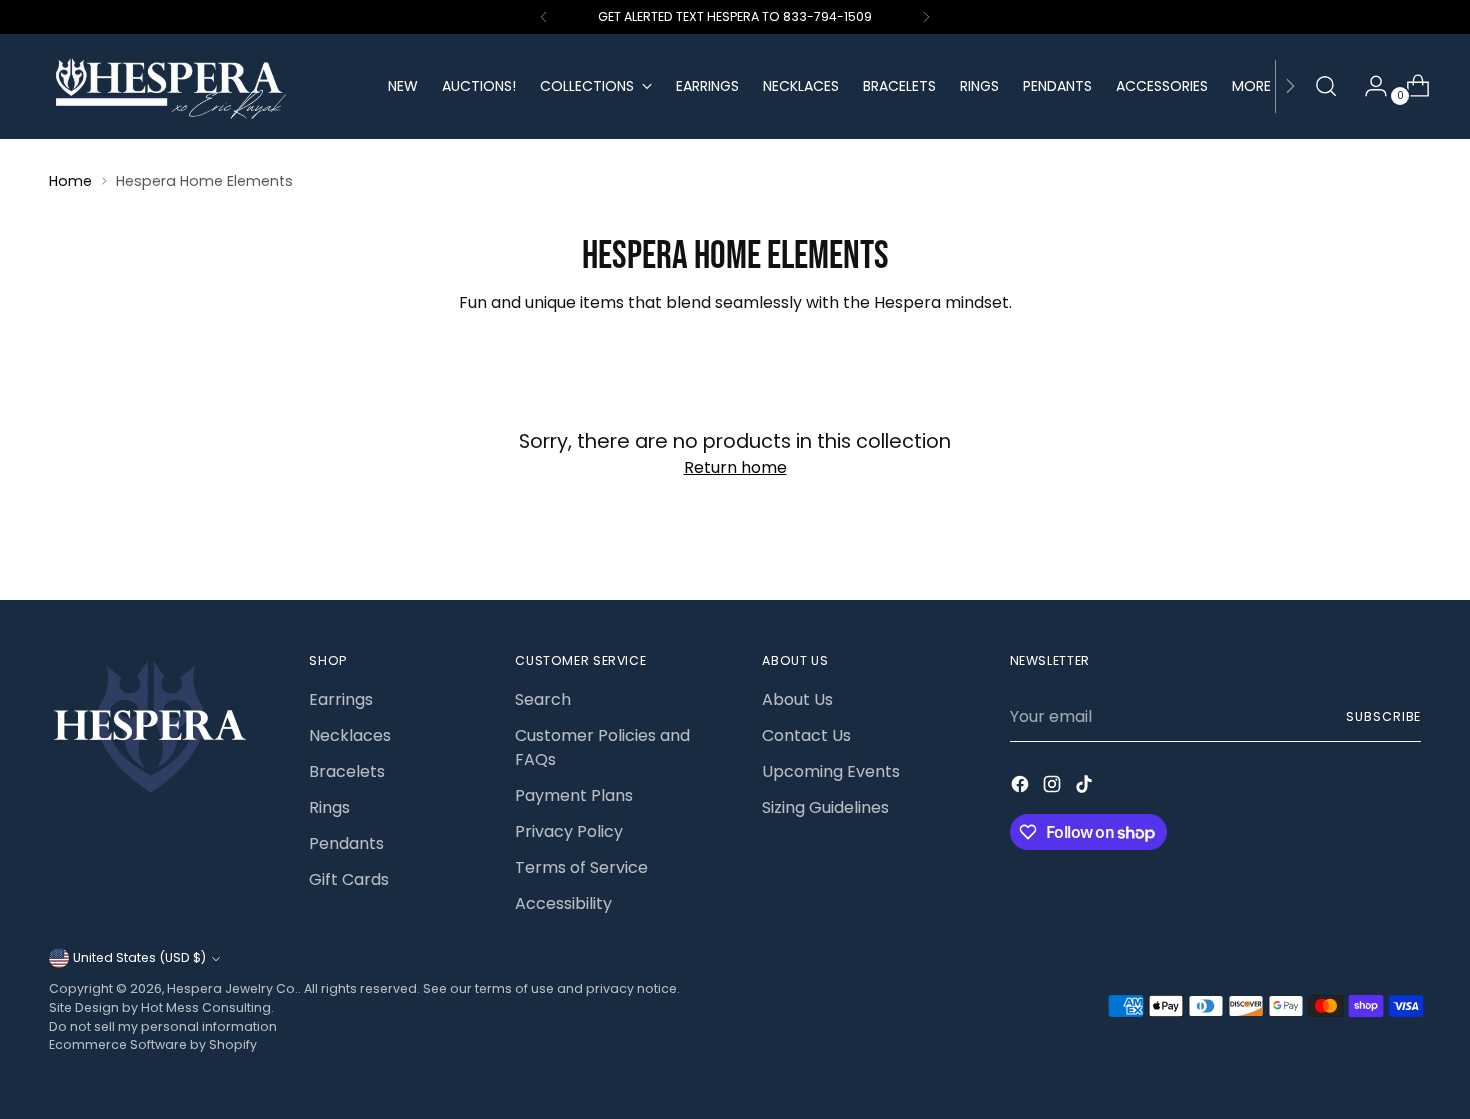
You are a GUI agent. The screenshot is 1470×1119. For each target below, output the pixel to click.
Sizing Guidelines (825, 807)
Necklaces (350, 735)
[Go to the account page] (1368, 86)
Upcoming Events (831, 771)
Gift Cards (349, 879)
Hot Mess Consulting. (207, 1007)
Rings (329, 807)
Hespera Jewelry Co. (232, 988)
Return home (735, 467)
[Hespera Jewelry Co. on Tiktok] (1086, 787)
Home (70, 181)
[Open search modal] (1326, 86)
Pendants (346, 843)
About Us (797, 699)
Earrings (341, 699)
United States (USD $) (139, 957)
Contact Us (806, 735)
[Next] (926, 17)
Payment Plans (574, 795)
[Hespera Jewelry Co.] (204, 86)
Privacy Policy (569, 831)
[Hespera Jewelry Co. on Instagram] (1054, 787)
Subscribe (1383, 716)
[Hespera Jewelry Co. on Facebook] (1022, 787)
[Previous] (544, 17)
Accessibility (563, 903)
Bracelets (347, 771)
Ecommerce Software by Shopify (153, 1044)
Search (543, 699)
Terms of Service (581, 867)
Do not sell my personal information (163, 1026)
